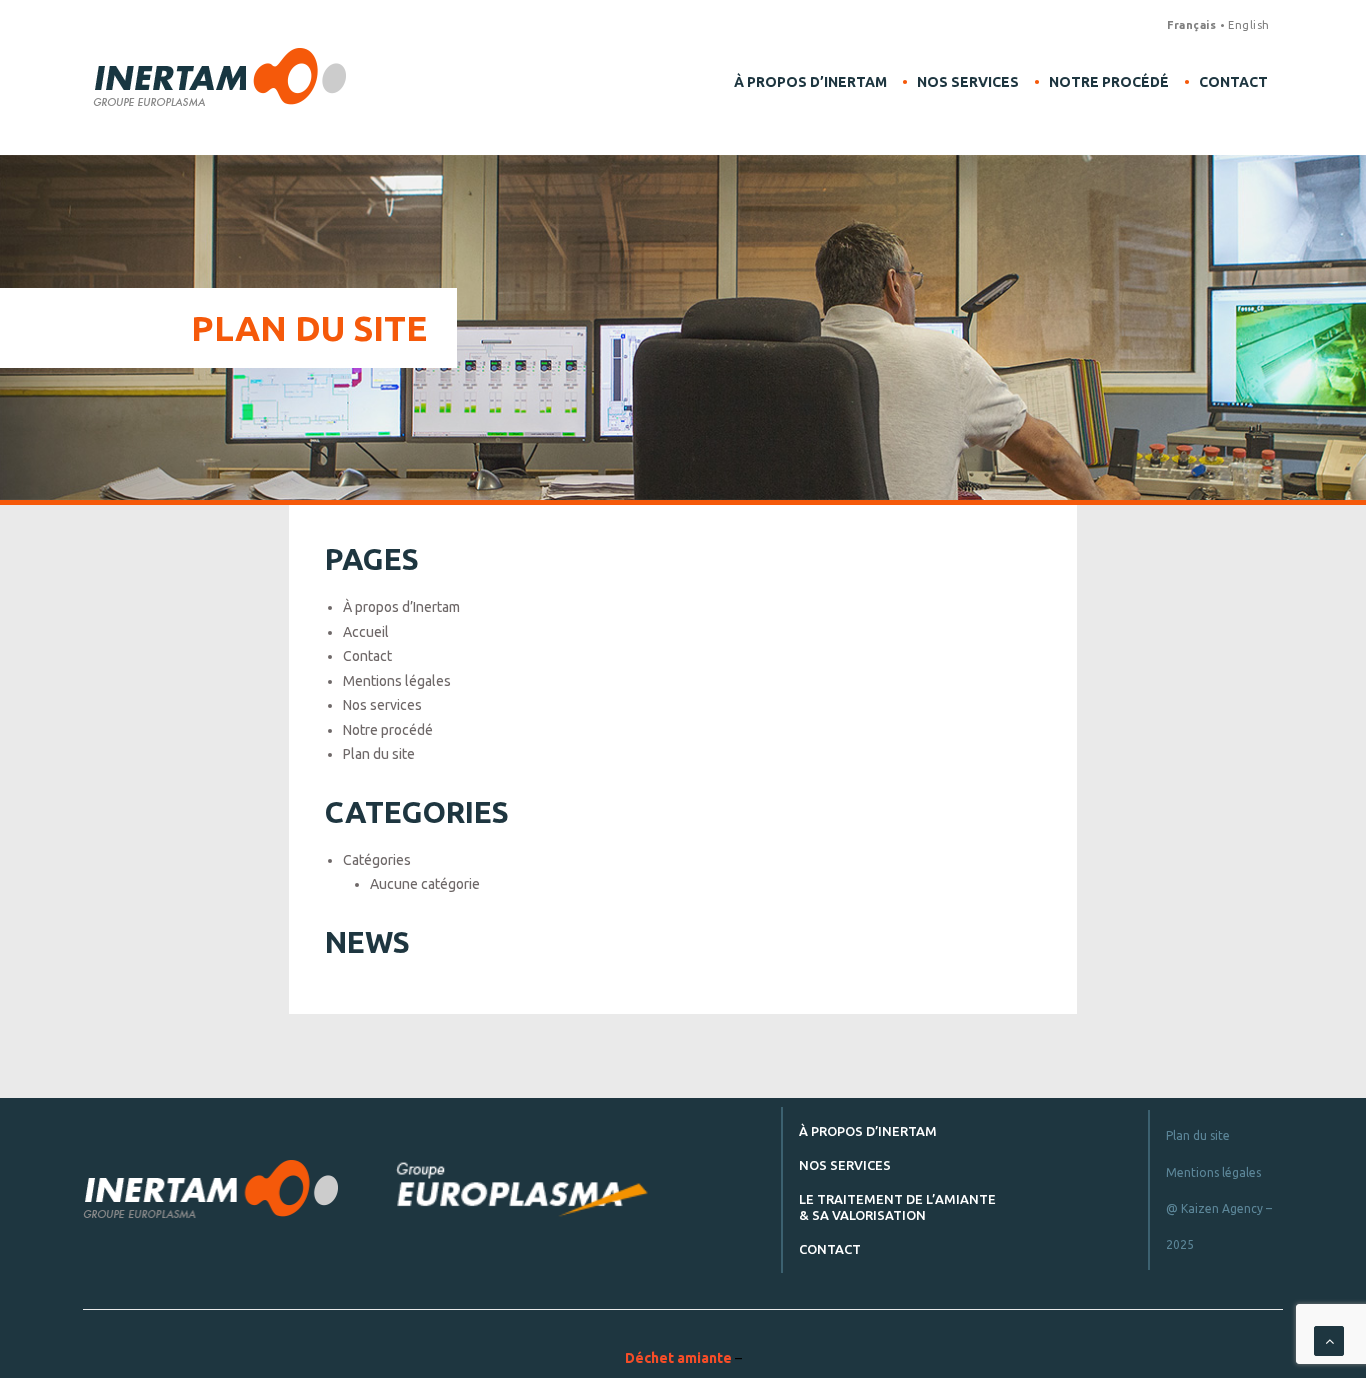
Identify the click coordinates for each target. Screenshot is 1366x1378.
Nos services (968, 82)
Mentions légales (397, 681)
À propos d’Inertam (810, 82)
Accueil (366, 632)
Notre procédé (1109, 82)
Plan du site (379, 754)
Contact (1233, 82)
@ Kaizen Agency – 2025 (1219, 1226)
